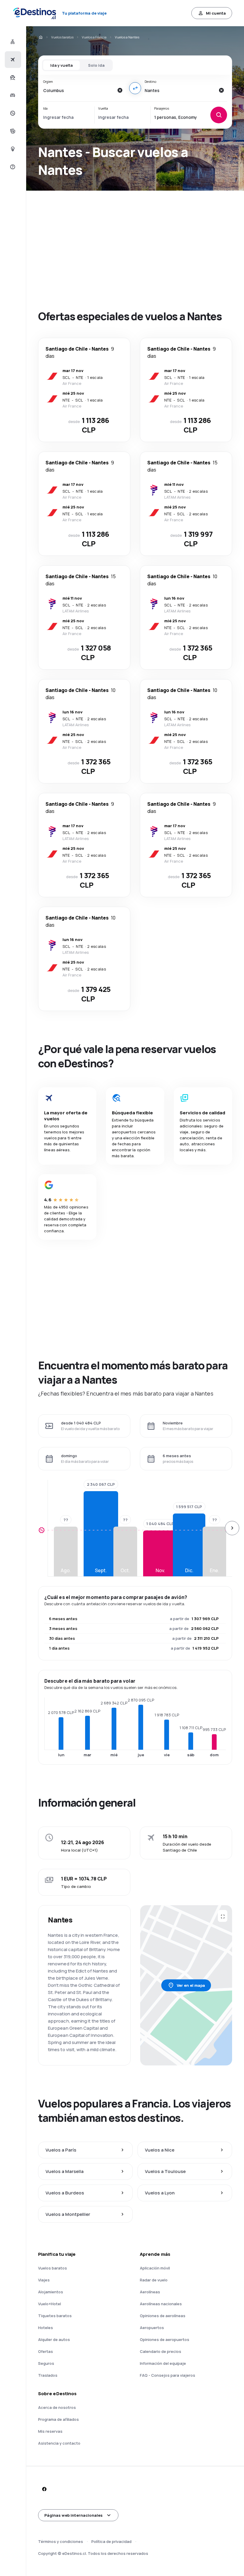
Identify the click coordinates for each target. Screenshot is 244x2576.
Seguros (46, 2363)
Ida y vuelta (61, 65)
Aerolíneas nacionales (161, 2304)
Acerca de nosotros (57, 2407)
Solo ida (96, 65)
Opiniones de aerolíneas (163, 2316)
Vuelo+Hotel (50, 2304)
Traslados (48, 2375)
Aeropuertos (152, 2328)
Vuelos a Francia (94, 37)
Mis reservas (50, 2431)
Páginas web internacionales (73, 2515)
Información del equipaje (163, 2363)
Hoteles (46, 2328)
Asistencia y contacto (59, 2443)
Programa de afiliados (58, 2419)
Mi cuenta (216, 13)
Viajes (44, 2280)
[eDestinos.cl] (40, 37)
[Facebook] (44, 2489)
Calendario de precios (161, 2351)
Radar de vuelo (154, 2280)
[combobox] (78, 90)
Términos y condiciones (61, 2541)
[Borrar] (120, 90)
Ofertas (46, 2351)
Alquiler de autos (54, 2339)
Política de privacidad (111, 2541)
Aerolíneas (150, 2292)
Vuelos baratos (62, 37)
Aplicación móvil (155, 2268)
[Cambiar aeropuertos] (135, 88)
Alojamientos (51, 2292)
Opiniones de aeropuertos (165, 2339)
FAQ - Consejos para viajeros (168, 2375)
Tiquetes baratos (55, 2316)
